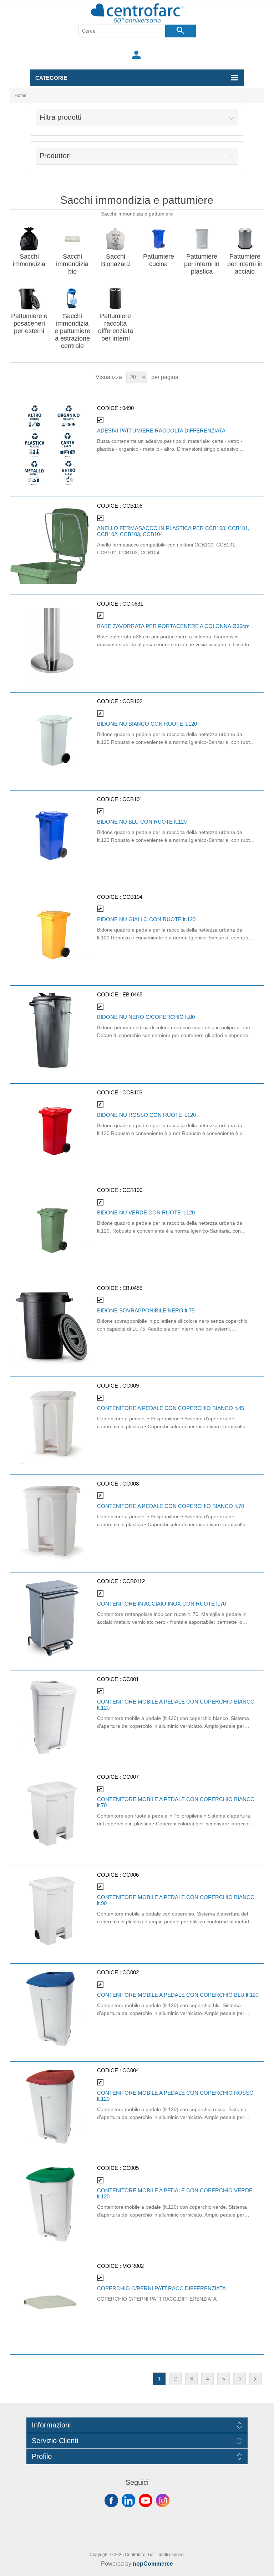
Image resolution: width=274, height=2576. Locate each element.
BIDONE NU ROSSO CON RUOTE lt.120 (146, 1115)
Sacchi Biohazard (115, 260)
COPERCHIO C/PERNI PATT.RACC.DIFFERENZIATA (161, 2288)
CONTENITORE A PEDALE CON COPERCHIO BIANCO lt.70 (171, 1506)
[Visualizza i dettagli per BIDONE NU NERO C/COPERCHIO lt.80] (52, 1031)
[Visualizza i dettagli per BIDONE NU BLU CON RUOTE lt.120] (52, 836)
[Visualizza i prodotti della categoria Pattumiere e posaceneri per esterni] (29, 298)
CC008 (131, 1484)
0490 (128, 408)
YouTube (146, 2500)
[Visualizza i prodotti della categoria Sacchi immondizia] (29, 239)
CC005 (131, 2168)
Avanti (240, 2379)
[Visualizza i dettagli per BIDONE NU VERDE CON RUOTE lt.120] (52, 1226)
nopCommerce (153, 2564)
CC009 (131, 1386)
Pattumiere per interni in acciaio (245, 264)
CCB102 (132, 701)
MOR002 (133, 2266)
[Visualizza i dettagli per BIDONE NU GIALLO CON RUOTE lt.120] (52, 933)
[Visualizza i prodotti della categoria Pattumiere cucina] (158, 239)
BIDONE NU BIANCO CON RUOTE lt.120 (147, 724)
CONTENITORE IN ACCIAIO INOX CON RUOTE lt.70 (161, 1604)
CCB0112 (134, 1581)
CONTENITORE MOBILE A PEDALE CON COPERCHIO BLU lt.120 (178, 1995)
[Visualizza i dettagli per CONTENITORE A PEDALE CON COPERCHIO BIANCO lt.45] (52, 1422)
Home (21, 95)
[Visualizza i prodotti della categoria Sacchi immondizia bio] (72, 239)
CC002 (131, 1972)
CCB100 (132, 1190)
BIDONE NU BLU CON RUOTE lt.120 (142, 822)
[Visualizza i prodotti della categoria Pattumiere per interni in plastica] (202, 239)
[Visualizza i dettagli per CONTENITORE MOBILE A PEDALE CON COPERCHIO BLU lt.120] (52, 2009)
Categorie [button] (51, 78)
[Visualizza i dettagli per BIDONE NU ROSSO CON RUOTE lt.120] (52, 1129)
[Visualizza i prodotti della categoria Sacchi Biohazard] (116, 239)
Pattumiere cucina (159, 260)
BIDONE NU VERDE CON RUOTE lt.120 (146, 1212)
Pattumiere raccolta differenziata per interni (116, 327)
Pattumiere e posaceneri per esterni (29, 323)
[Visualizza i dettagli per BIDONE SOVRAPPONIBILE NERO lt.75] (52, 1324)
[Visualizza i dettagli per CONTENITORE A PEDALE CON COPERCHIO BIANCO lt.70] (52, 1520)
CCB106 (132, 506)
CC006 (131, 1875)
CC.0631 (133, 604)
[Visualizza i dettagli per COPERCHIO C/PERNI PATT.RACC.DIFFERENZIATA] (52, 2302)
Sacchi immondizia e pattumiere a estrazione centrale (72, 331)
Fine (256, 2379)
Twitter (128, 2500)
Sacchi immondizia (29, 260)
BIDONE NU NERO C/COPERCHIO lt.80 (146, 1017)
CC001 (131, 1679)
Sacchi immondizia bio (72, 264)
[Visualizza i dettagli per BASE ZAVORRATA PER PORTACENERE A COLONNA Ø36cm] (52, 640)
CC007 (131, 1777)
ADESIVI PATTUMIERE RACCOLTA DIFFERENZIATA (161, 431)
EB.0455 (132, 1288)
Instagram (163, 2500)
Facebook (111, 2500)
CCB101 (132, 799)
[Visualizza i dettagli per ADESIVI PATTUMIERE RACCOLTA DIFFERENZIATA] (52, 444)
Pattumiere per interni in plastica (202, 264)
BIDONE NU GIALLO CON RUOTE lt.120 (146, 919)
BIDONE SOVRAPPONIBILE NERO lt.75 (146, 1310)
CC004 (131, 2070)
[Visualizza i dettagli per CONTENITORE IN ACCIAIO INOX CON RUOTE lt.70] (52, 1618)
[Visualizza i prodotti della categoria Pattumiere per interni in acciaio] (245, 239)
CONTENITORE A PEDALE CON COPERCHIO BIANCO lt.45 (171, 1408)
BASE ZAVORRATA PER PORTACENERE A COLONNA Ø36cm (173, 626)
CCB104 (132, 897)
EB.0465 (132, 994)
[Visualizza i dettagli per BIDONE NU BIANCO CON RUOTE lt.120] (52, 738)
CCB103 (132, 1092)
